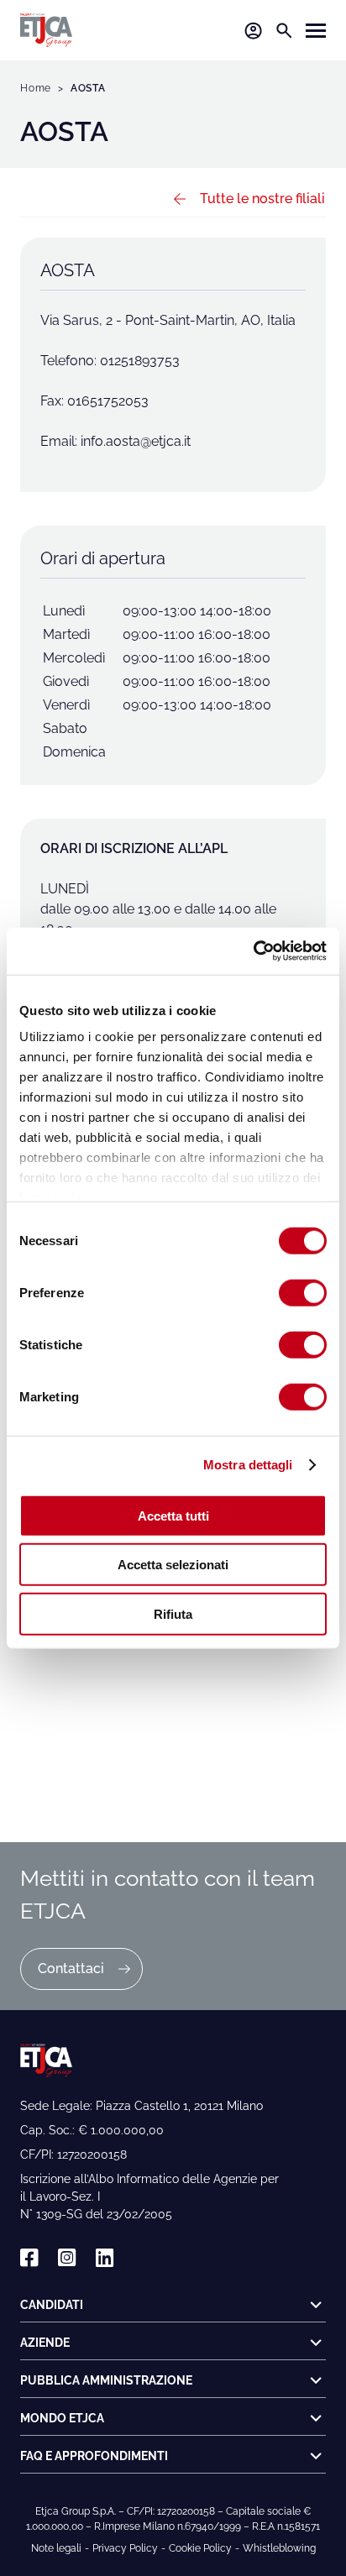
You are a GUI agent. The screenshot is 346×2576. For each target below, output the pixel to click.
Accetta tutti (173, 1515)
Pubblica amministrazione (106, 2380)
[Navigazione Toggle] (316, 31)
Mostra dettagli (248, 1465)
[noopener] (29, 2258)
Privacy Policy (125, 2548)
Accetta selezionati (173, 1565)
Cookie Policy (200, 2548)
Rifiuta (173, 1613)
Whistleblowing (279, 2548)
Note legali (56, 2548)
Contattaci (71, 1969)
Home (36, 88)
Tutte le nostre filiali (262, 199)
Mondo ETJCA (62, 2418)
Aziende (45, 2343)
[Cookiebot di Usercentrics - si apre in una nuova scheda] (253, 951)
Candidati (52, 2305)
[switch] (303, 1292)
